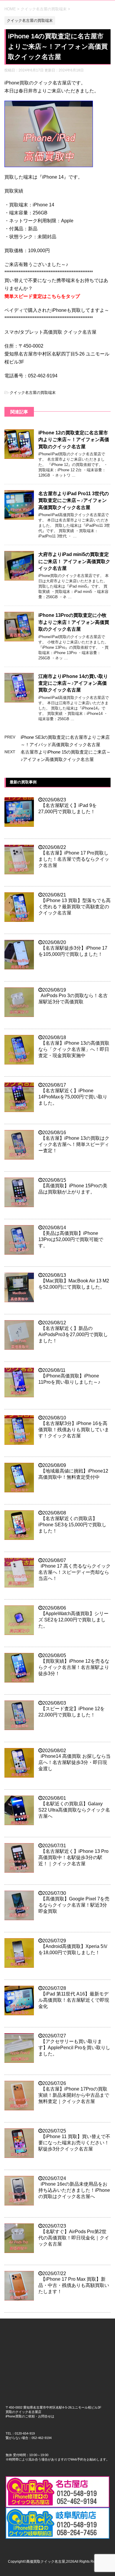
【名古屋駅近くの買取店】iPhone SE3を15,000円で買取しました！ (72, 1525)
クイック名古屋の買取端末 (33, 393)
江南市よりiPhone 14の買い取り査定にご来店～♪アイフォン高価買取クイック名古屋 (73, 683)
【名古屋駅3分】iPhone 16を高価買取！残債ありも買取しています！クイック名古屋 (74, 1430)
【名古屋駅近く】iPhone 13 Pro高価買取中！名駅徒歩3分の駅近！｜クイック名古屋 (73, 1857)
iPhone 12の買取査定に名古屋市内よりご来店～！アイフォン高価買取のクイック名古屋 (74, 440)
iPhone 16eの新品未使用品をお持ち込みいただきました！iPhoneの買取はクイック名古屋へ (74, 2190)
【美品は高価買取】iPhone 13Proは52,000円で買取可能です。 (71, 1239)
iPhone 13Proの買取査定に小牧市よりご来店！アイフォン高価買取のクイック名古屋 (74, 622)
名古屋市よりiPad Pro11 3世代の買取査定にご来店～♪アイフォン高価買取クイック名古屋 (74, 500)
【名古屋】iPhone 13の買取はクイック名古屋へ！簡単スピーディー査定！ (74, 1144)
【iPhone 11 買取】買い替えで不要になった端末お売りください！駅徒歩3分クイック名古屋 (74, 2143)
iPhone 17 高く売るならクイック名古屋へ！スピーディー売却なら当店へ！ (74, 1572)
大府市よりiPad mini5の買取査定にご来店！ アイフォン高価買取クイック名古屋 (74, 561)
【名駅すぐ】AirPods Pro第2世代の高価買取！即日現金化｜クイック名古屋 (74, 2238)
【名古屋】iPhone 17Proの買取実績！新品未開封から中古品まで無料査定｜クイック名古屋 (74, 2095)
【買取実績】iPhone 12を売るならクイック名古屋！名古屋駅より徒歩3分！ (74, 1667)
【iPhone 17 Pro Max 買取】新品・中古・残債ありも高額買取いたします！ (74, 2285)
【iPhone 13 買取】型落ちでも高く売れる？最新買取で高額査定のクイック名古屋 (74, 907)
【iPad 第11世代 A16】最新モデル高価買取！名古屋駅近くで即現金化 (74, 2000)
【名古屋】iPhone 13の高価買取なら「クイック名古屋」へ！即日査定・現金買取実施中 (74, 1049)
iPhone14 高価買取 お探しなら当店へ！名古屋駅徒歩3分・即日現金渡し (74, 1762)
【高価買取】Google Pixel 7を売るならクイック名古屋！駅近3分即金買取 (74, 1905)
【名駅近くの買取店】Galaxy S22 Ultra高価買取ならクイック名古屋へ (74, 1810)
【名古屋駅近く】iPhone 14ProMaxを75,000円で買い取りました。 (73, 1097)
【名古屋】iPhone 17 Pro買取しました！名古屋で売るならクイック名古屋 (74, 859)
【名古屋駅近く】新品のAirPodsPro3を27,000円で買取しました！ (73, 1335)
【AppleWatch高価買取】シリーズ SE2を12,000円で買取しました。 (73, 1620)
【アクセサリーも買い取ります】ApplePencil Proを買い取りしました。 (74, 2048)
